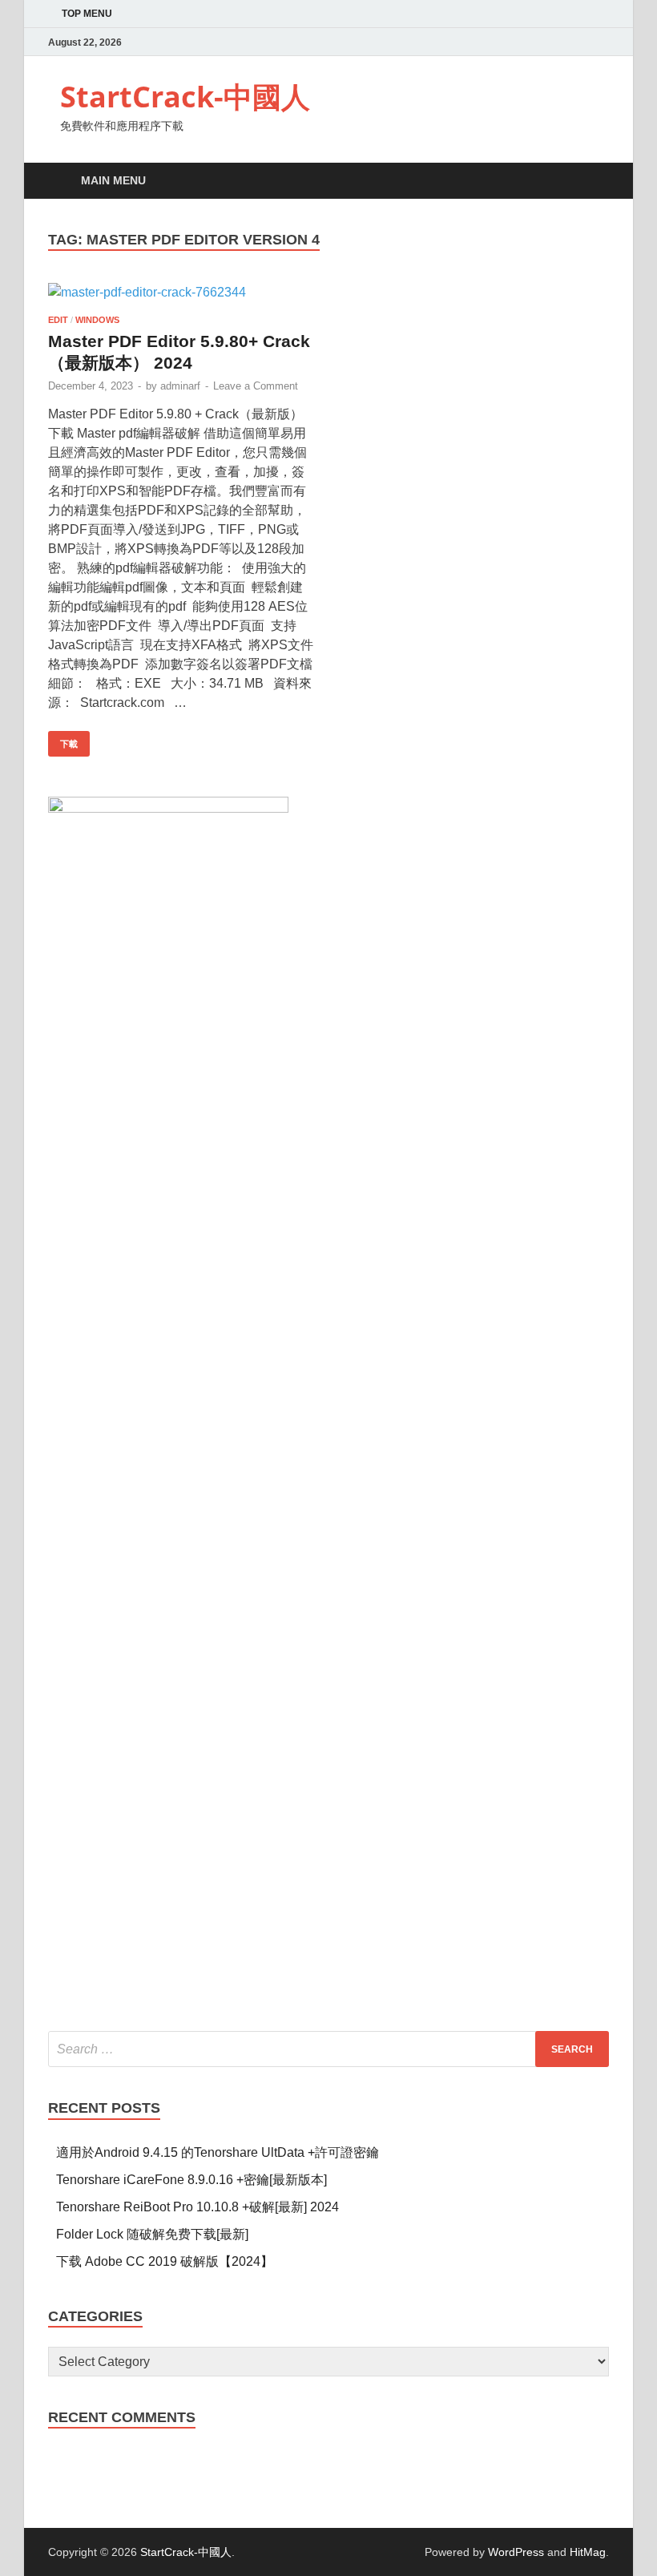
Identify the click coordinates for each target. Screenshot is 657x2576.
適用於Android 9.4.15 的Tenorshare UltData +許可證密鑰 (218, 2152)
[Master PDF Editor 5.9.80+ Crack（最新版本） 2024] (181, 293)
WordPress (516, 2552)
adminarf (180, 386)
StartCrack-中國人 (185, 97)
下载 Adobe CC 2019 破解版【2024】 (165, 2261)
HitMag (588, 2552)
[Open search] (593, 182)
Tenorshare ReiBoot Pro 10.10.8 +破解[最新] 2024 (198, 2207)
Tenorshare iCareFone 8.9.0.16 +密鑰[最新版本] (191, 2180)
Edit (58, 320)
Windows (97, 320)
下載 (63, 740)
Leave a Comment (256, 386)
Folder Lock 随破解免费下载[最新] (152, 2234)
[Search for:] (328, 2049)
